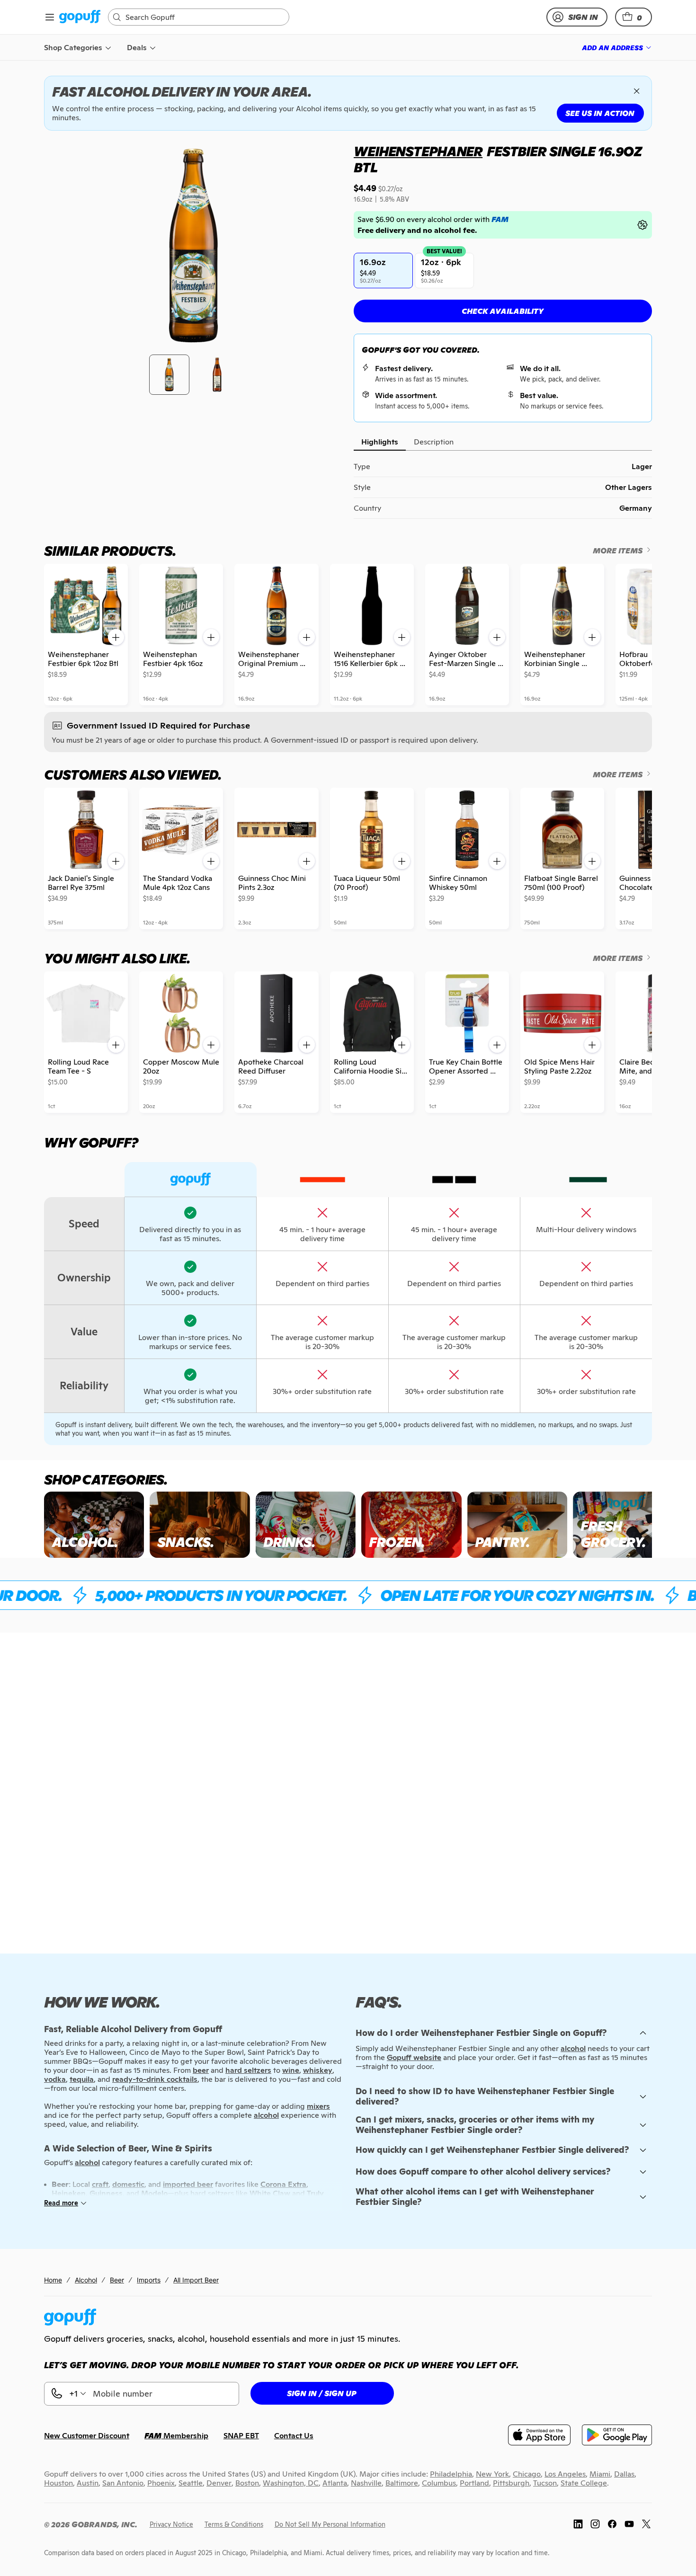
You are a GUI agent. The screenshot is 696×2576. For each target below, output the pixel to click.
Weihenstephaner (418, 151)
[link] (80, 17)
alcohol (573, 2048)
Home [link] (53, 2280)
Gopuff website (414, 2057)
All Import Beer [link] (196, 2280)
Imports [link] (149, 2280)
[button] (634, 17)
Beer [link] (117, 2280)
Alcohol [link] (86, 2280)
